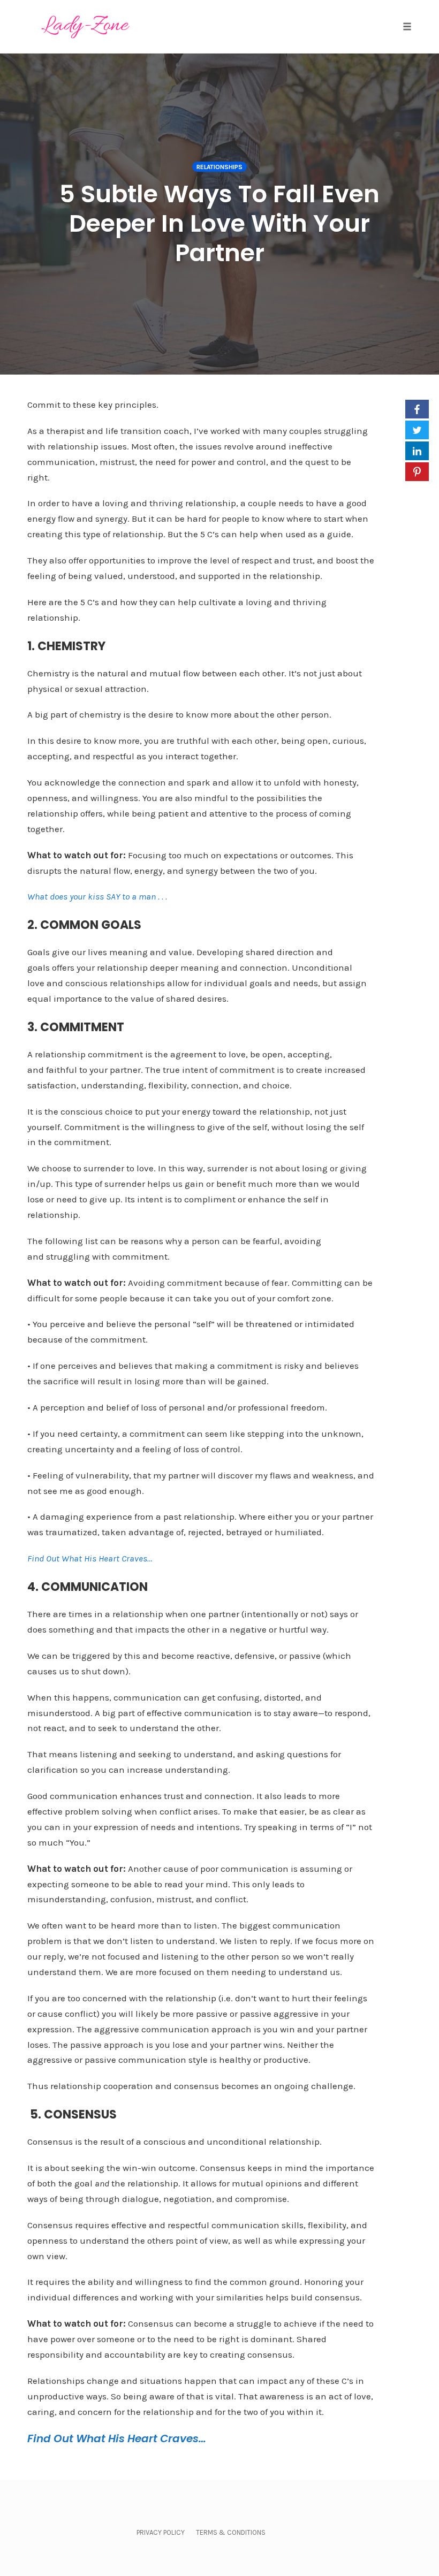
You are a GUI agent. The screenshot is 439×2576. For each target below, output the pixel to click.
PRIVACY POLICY (161, 2532)
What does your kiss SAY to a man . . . (97, 896)
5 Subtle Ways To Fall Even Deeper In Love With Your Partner (219, 223)
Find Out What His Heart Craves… (90, 1558)
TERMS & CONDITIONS (231, 2532)
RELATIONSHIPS (219, 167)
